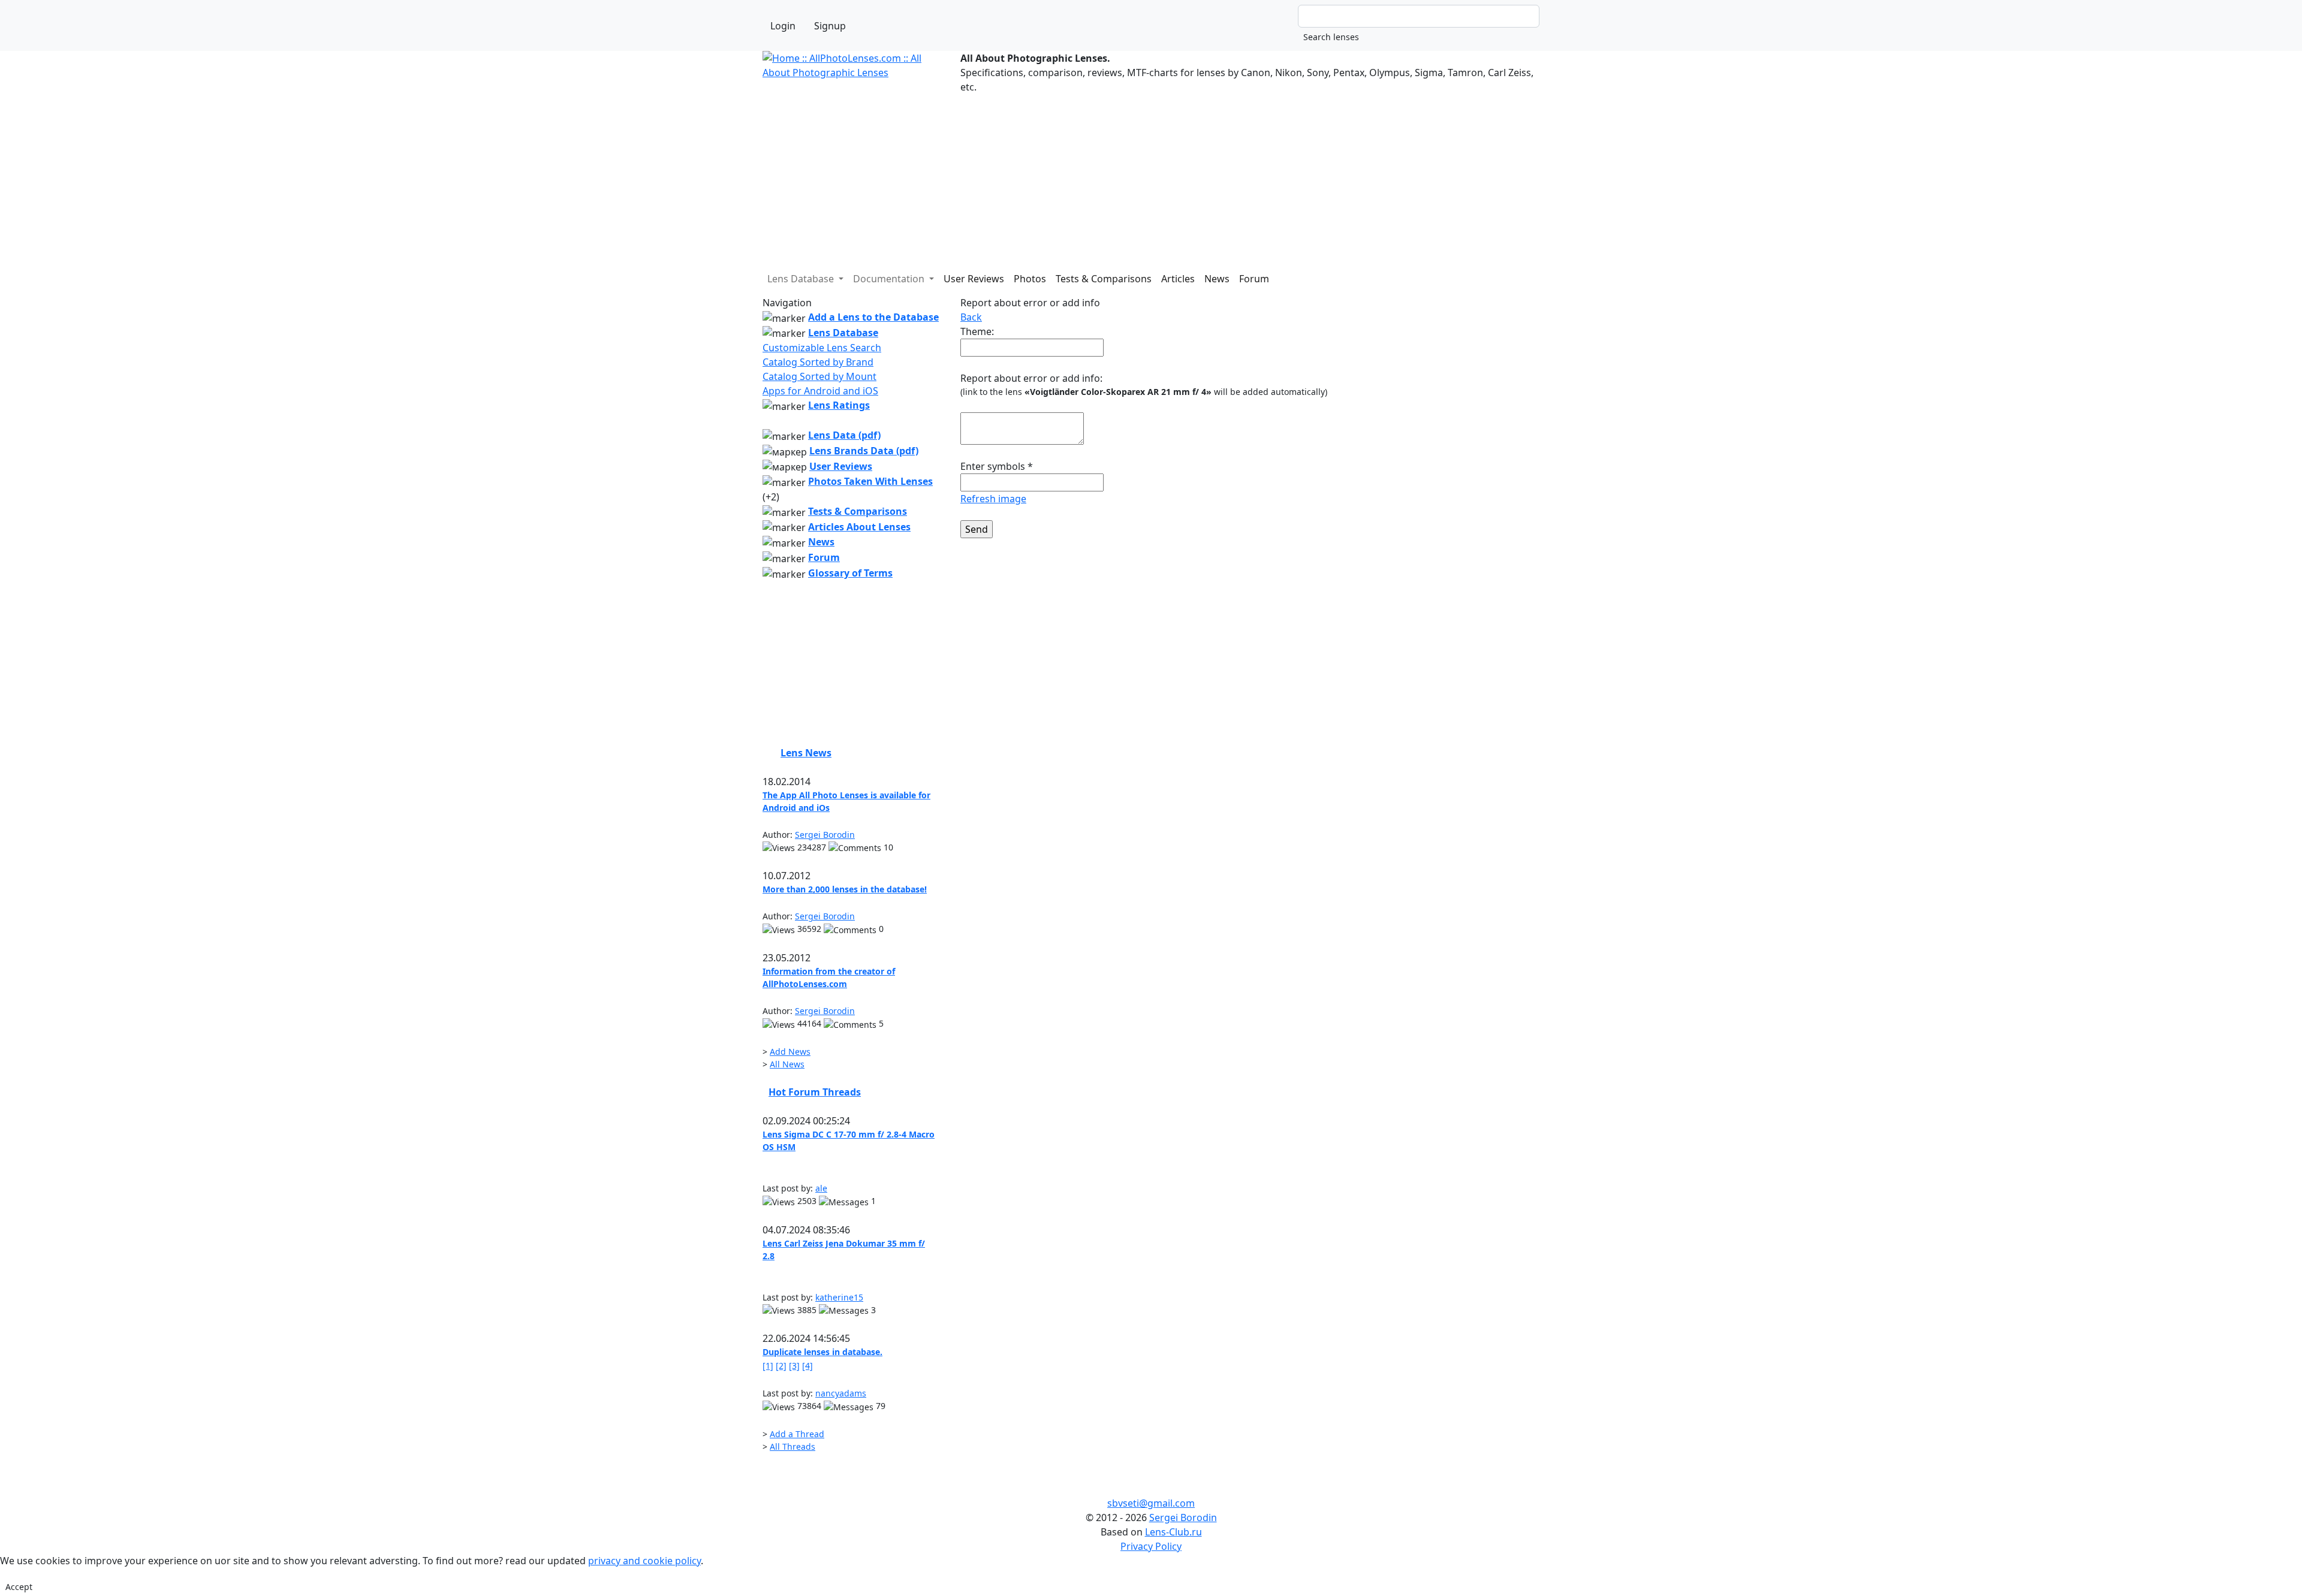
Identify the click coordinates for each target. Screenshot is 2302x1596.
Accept (19, 1587)
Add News (790, 1052)
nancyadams (841, 1393)
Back (971, 317)
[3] (794, 1366)
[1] (768, 1366)
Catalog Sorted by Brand (818, 362)
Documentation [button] (890, 279)
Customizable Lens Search (822, 348)
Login (783, 26)
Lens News (806, 753)
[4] (807, 1366)
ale (821, 1188)
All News (787, 1064)
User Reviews (974, 279)
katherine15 (839, 1297)
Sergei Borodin (825, 835)
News (1217, 279)
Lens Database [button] (802, 279)
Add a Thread (797, 1434)
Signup (830, 26)
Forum (1254, 279)
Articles (1178, 279)
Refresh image (993, 499)
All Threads (793, 1446)
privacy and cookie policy (644, 1561)
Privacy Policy (1151, 1546)
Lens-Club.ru (1173, 1532)
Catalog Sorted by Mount (819, 376)
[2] (781, 1366)
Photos (1030, 279)
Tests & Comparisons (1104, 279)
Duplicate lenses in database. (822, 1352)
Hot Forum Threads (815, 1092)
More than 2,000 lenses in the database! (845, 889)
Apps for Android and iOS (820, 391)
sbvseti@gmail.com (1151, 1503)
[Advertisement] (1122, 178)
